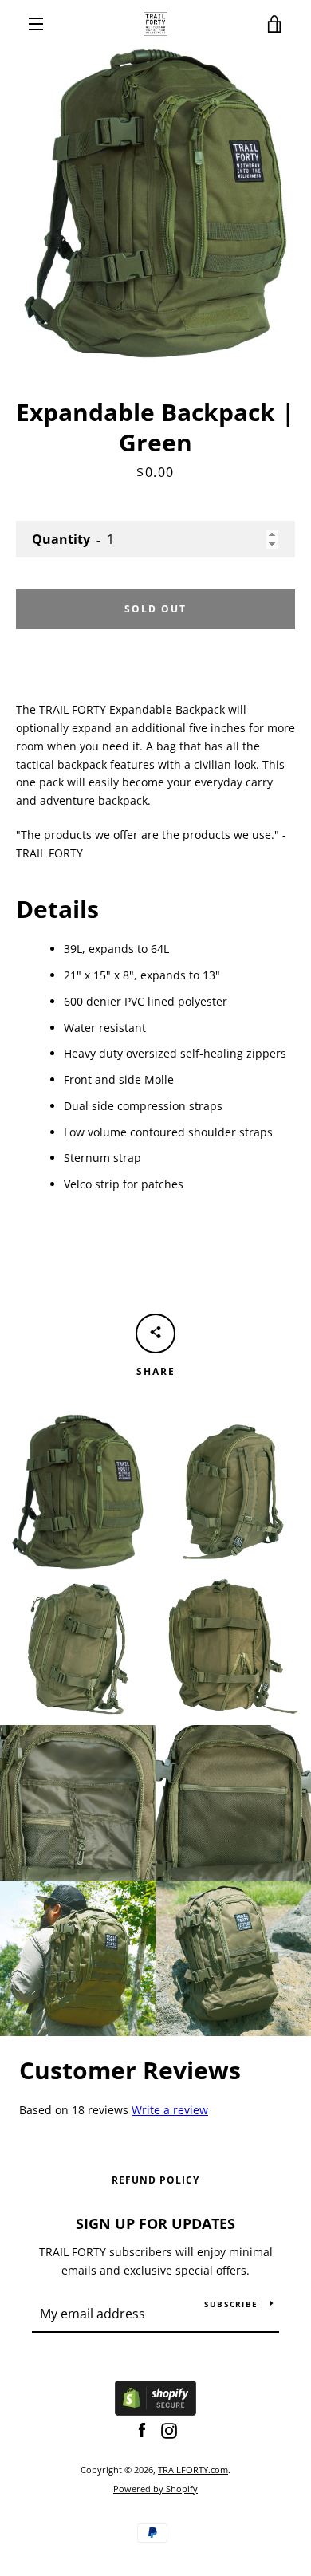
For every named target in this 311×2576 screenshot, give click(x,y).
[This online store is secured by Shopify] (155, 2411)
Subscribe (231, 2304)
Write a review (170, 2110)
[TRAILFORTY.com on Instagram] (169, 2430)
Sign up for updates (155, 2223)
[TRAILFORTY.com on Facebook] (142, 2430)
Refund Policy (155, 2180)
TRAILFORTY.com (193, 2470)
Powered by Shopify (155, 2489)
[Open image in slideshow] (155, 203)
